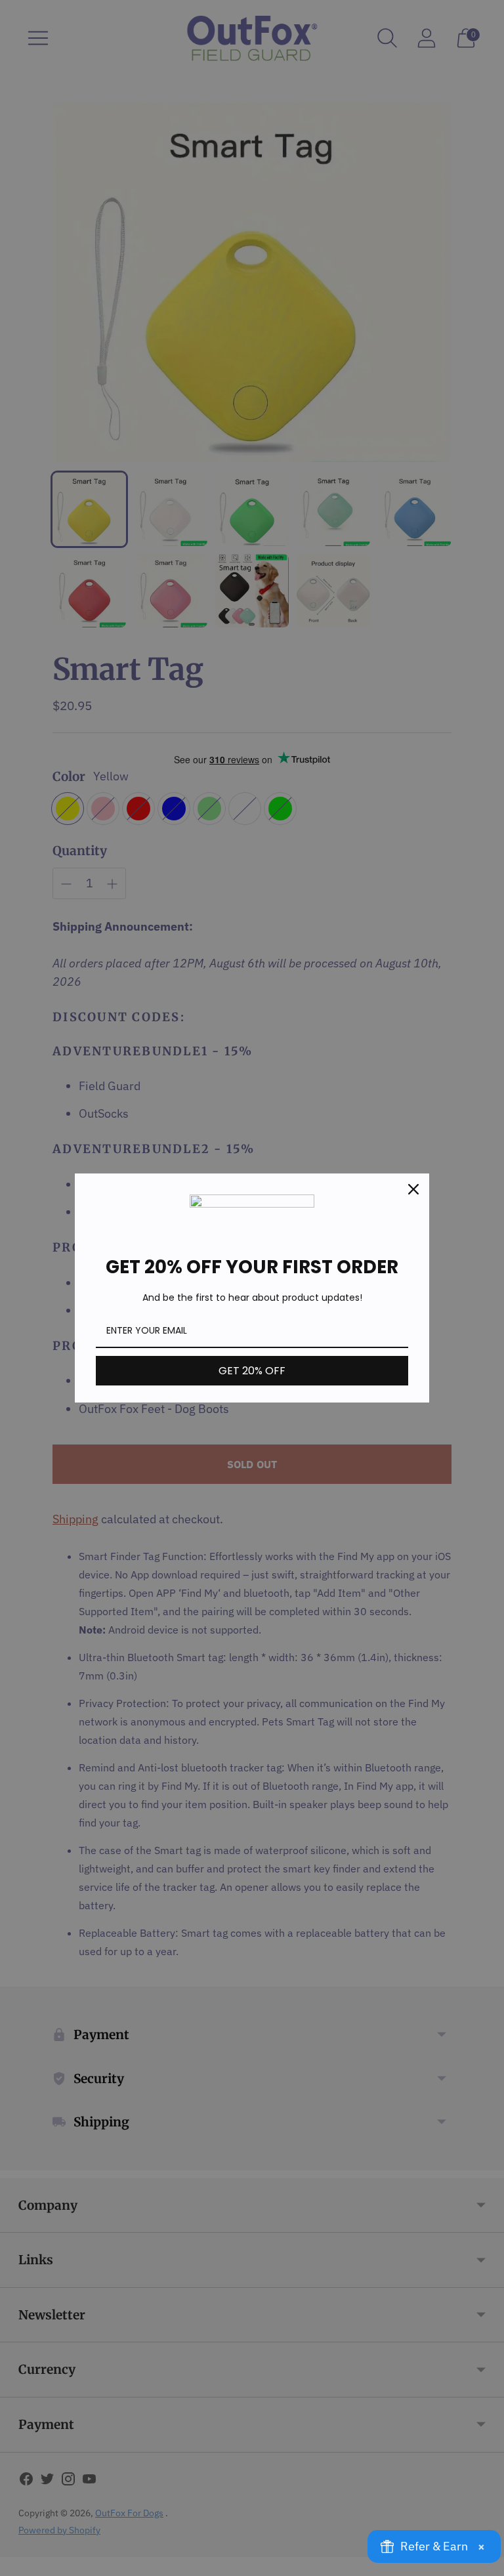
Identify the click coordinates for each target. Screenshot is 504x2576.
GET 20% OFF (252, 1371)
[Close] (413, 1189)
